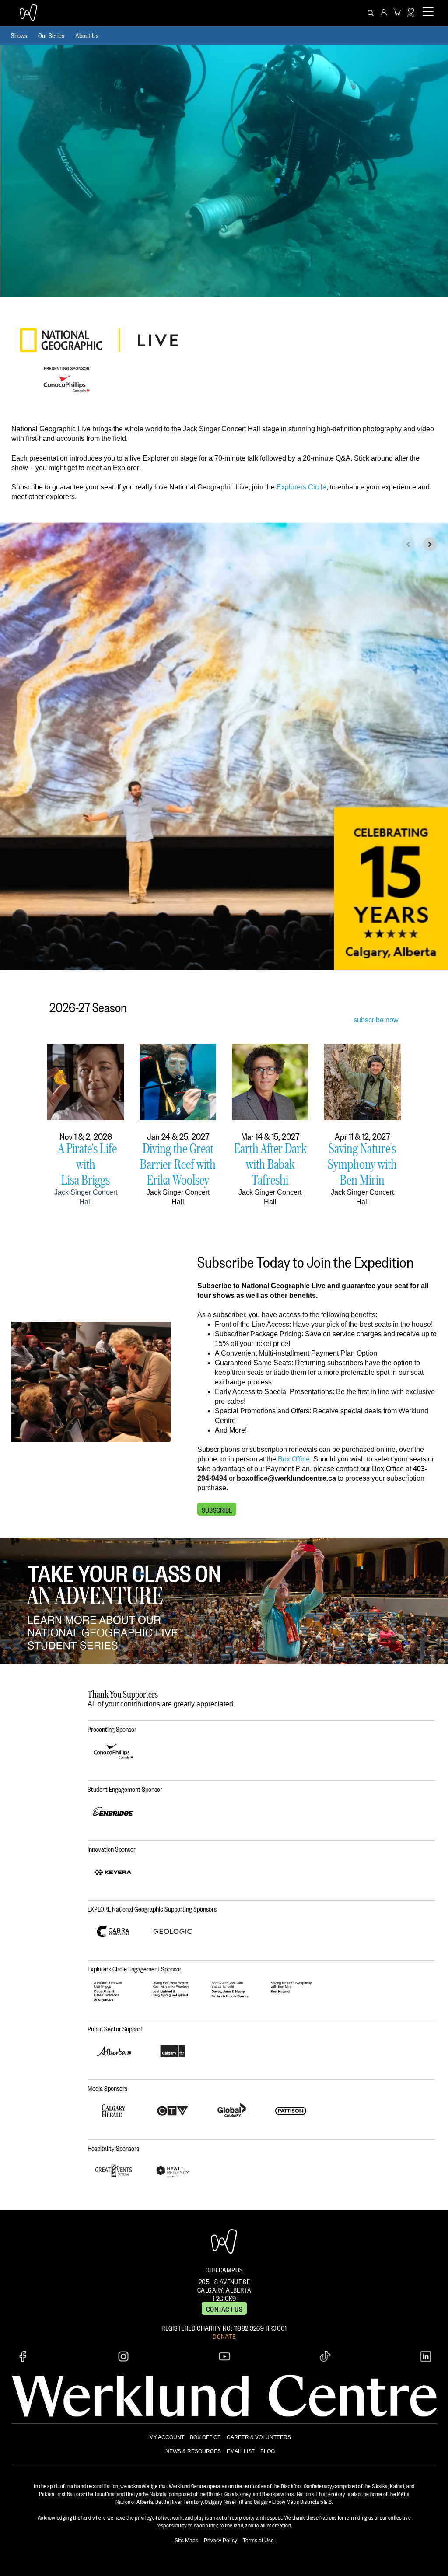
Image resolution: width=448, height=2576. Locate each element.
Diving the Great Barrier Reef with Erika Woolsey (178, 1164)
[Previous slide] (408, 544)
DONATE (224, 2335)
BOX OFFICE (205, 2437)
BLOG (268, 2451)
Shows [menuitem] (19, 35)
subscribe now (376, 1020)
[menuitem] (384, 13)
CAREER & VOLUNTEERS (259, 2437)
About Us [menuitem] (87, 35)
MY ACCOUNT (167, 2437)
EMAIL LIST (241, 2451)
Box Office (294, 1459)
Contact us (224, 2308)
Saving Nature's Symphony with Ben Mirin (362, 1164)
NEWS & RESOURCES (193, 2451)
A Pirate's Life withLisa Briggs (87, 1164)
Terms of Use (258, 2541)
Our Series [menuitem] (51, 35)
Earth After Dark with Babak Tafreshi (270, 1164)
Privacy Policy (220, 2541)
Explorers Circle (301, 487)
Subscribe (217, 1509)
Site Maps (186, 2541)
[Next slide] (430, 544)
